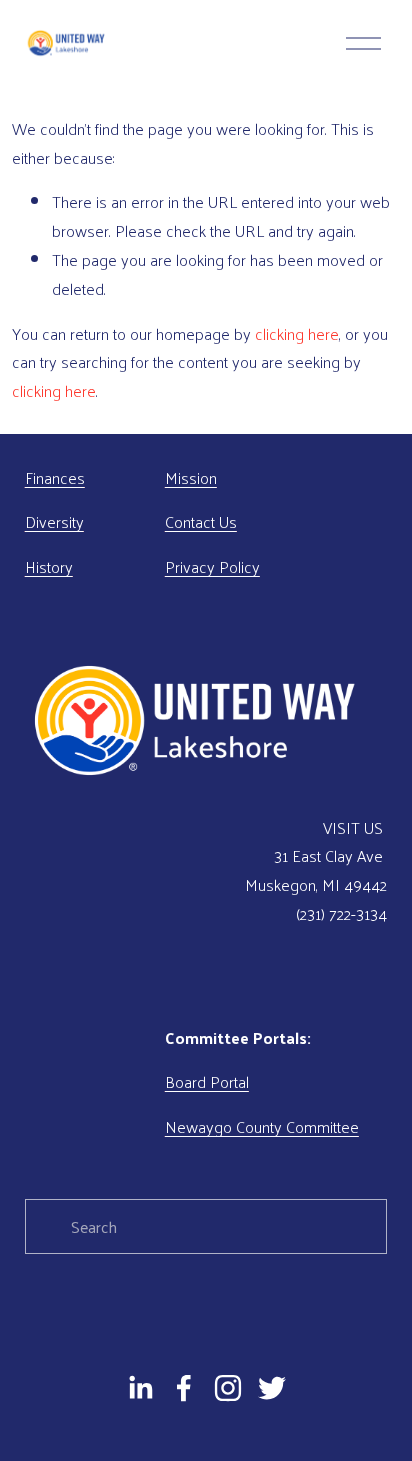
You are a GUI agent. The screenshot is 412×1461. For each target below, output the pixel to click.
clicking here (297, 333)
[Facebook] (184, 1388)
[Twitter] (272, 1388)
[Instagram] (228, 1388)
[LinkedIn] (140, 1388)
